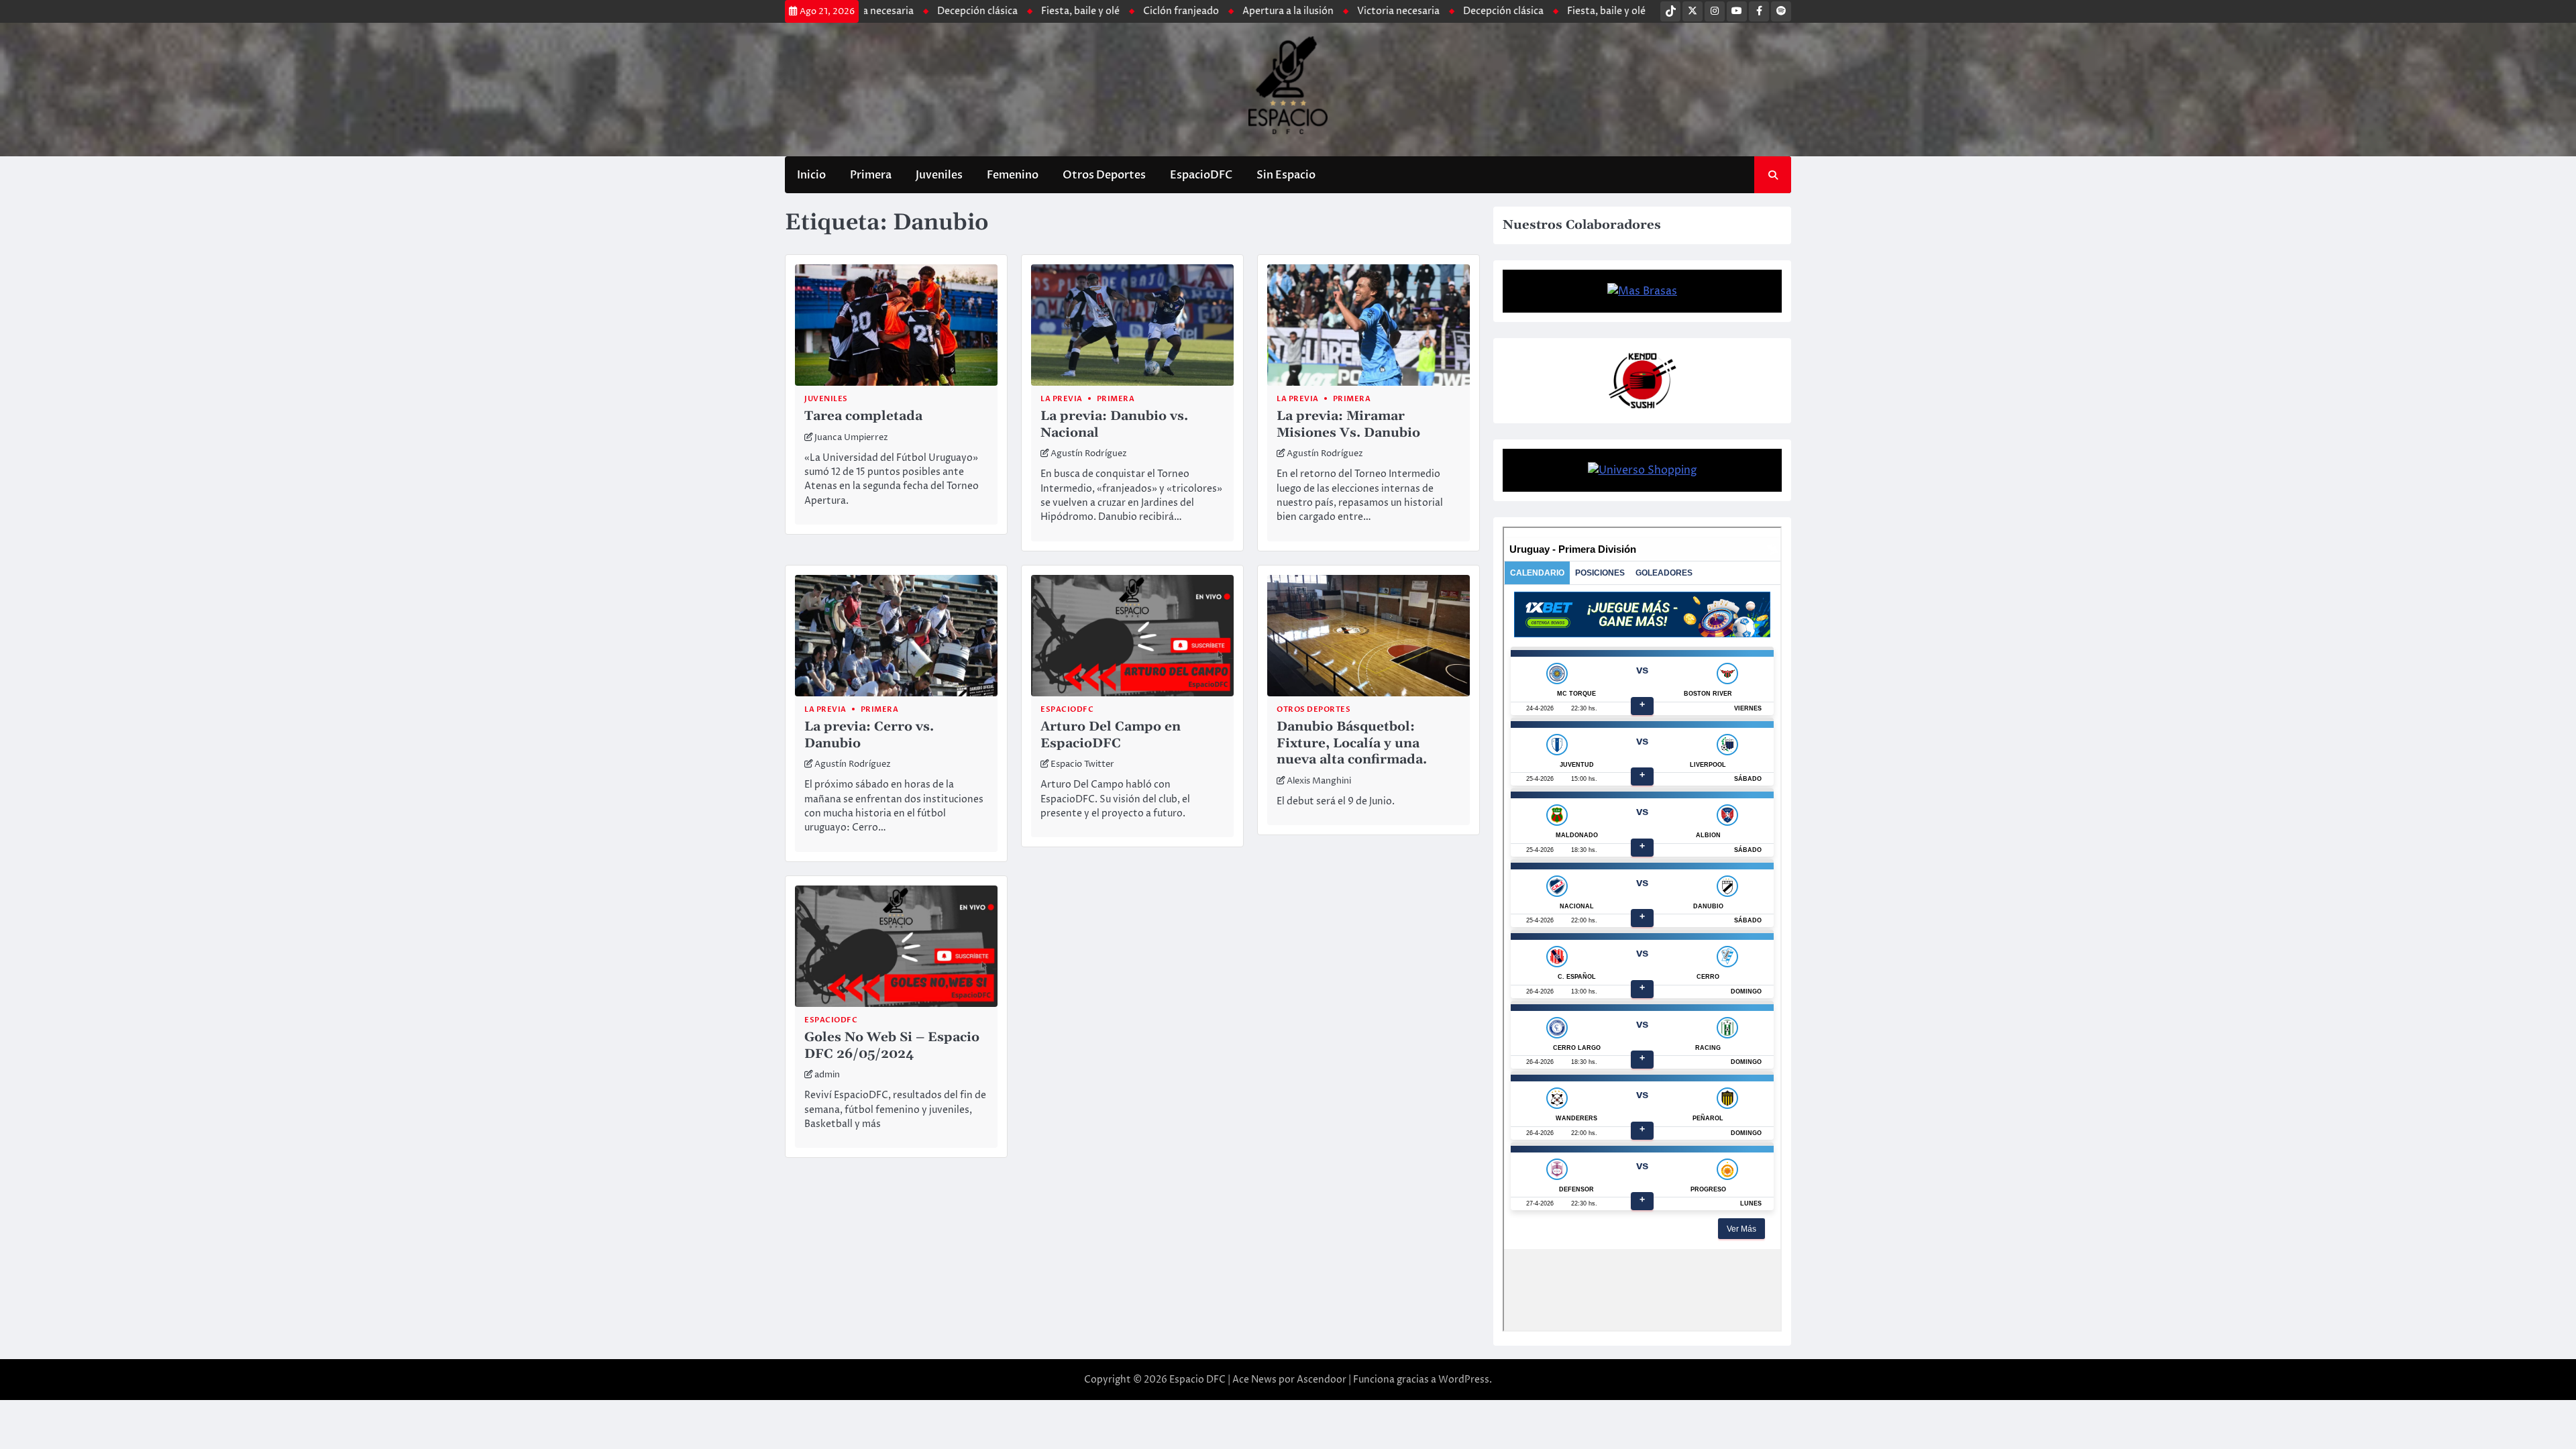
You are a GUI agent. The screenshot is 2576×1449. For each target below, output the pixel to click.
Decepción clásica (1275, 11)
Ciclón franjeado (953, 11)
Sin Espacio (1286, 175)
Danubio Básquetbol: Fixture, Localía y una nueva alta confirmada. (1352, 744)
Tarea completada (863, 416)
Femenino (1013, 175)
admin (827, 1075)
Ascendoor (1322, 1380)
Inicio (811, 175)
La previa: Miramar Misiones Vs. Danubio (1348, 425)
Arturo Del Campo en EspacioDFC (1111, 735)
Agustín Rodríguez (1089, 454)
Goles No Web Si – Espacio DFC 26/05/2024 (892, 1046)
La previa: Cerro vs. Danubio (869, 735)
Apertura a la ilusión (1060, 11)
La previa (1062, 399)
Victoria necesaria (1170, 11)
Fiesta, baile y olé (1378, 11)
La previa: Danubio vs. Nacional (1114, 425)
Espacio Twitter (1082, 764)
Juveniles (939, 175)
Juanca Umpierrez (851, 438)
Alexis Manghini (1319, 781)
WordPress (1464, 1380)
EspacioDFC (1201, 175)
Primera (871, 175)
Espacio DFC (1197, 1380)
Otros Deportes (1104, 175)
